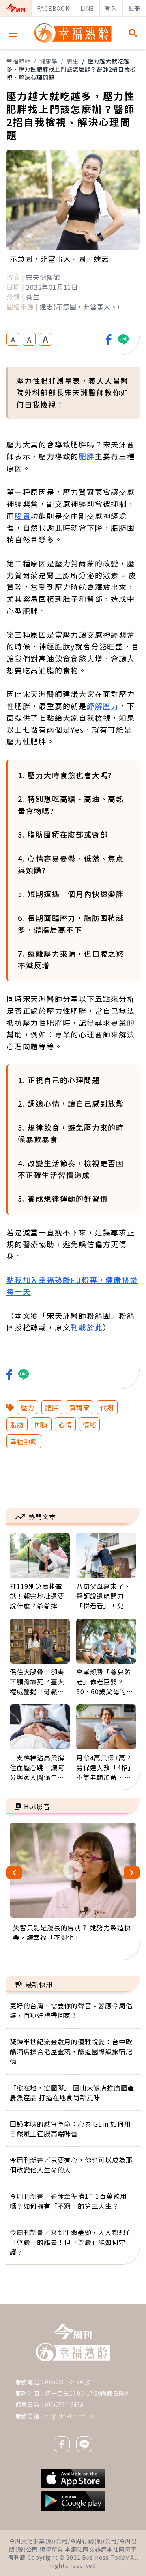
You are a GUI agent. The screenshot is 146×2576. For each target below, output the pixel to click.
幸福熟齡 (18, 61)
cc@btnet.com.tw (70, 2416)
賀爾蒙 (79, 1407)
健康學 (49, 61)
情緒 (90, 1424)
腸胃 (23, 516)
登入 (111, 8)
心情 (65, 1424)
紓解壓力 (103, 706)
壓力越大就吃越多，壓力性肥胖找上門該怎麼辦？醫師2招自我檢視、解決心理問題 (71, 69)
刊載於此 (87, 1327)
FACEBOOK (53, 8)
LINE (87, 8)
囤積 (41, 1424)
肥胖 (87, 456)
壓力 (28, 1407)
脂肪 (17, 1424)
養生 (73, 61)
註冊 (134, 8)
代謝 (107, 1407)
